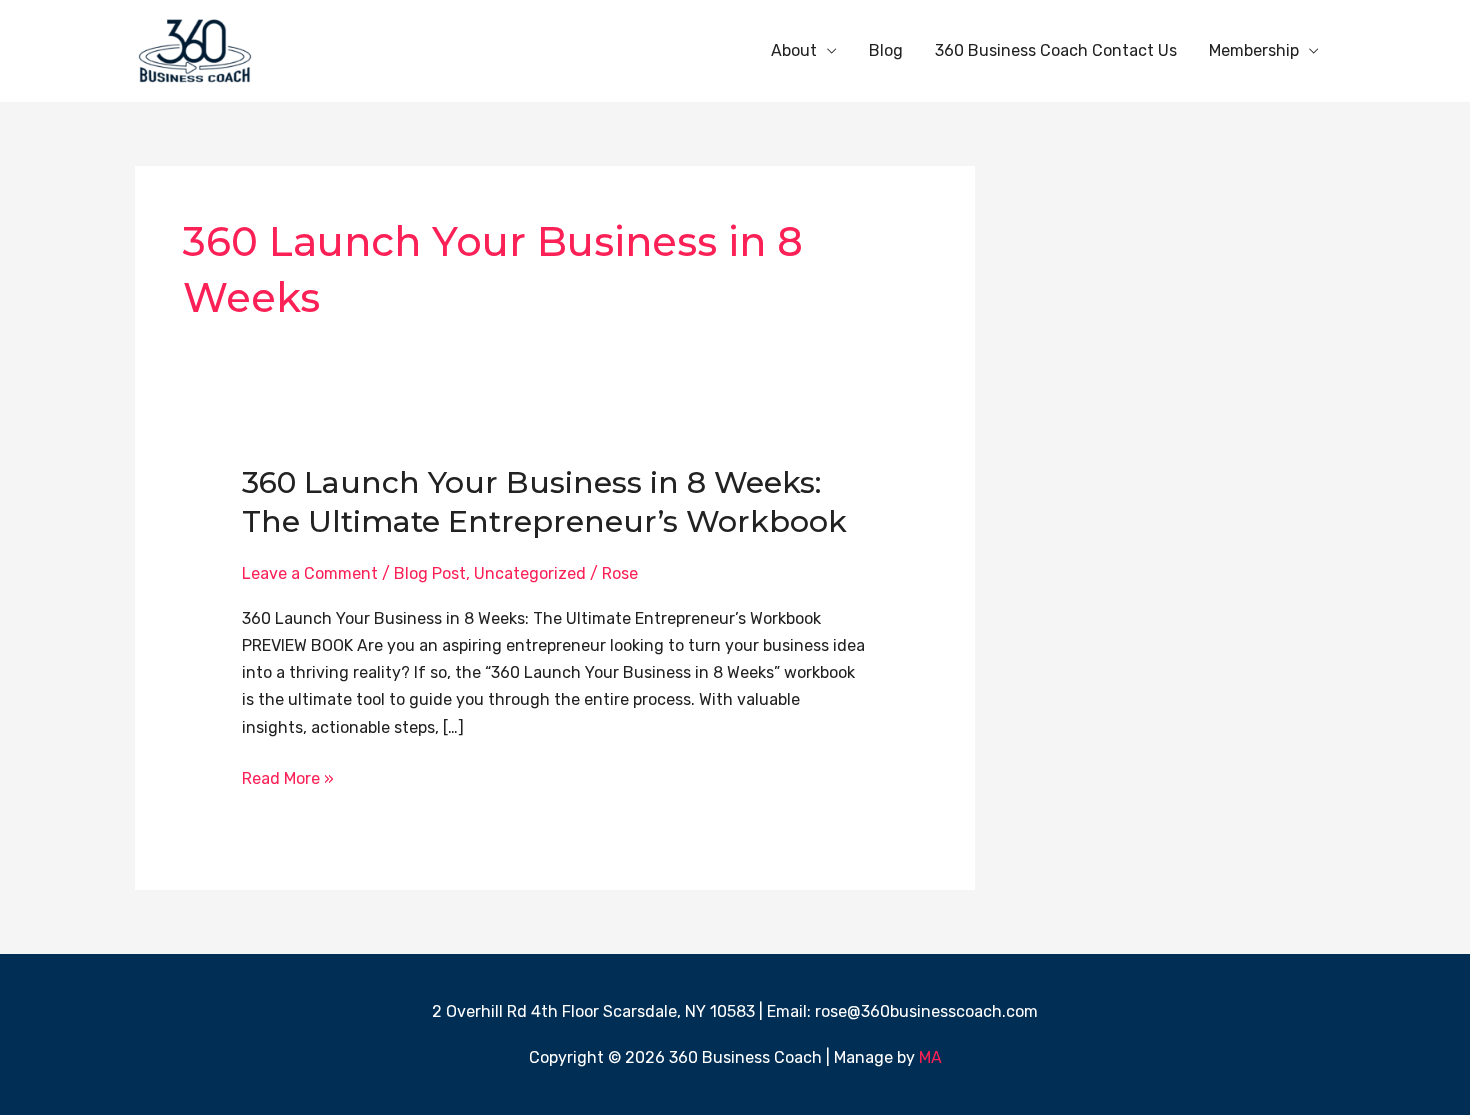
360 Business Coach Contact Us (1056, 50)
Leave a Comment (310, 573)
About (794, 50)
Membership (1254, 50)
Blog (886, 50)
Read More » (288, 776)
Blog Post (430, 573)
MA (930, 1057)
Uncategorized (530, 573)
